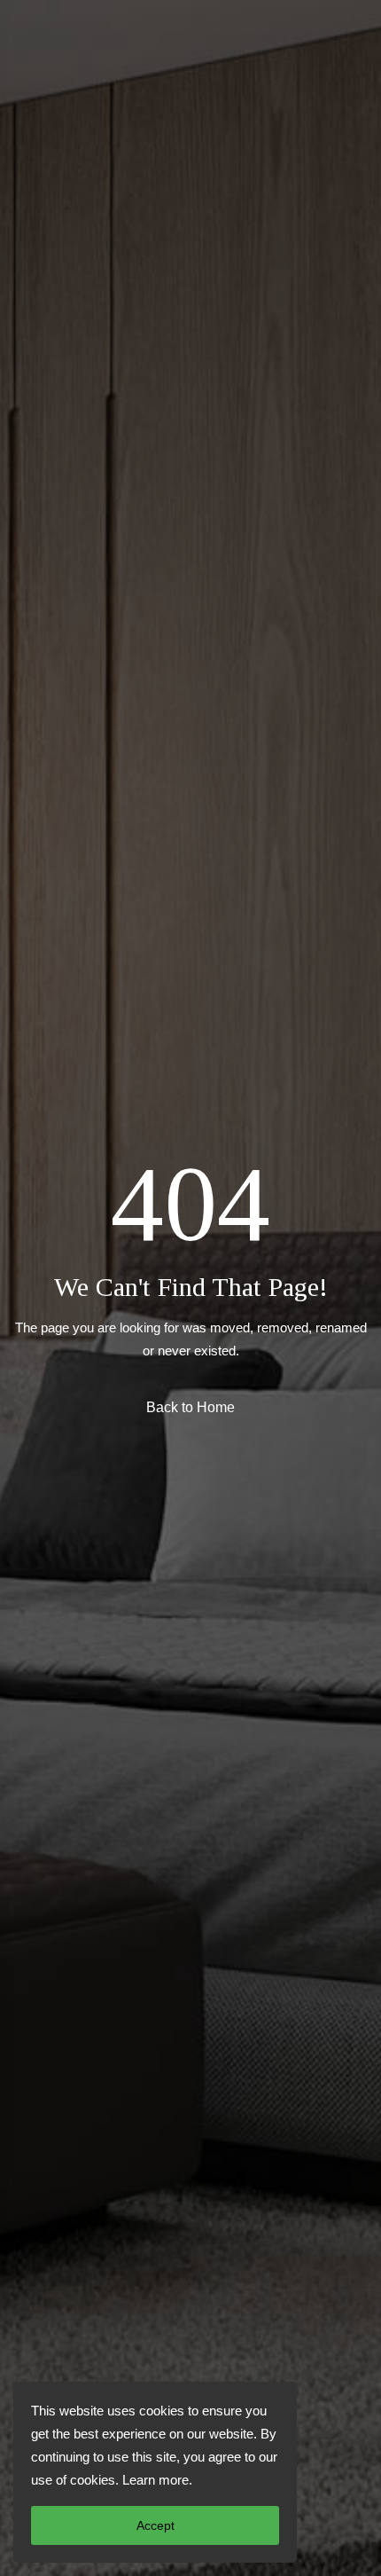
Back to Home (190, 1407)
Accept (156, 2525)
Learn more (156, 2480)
